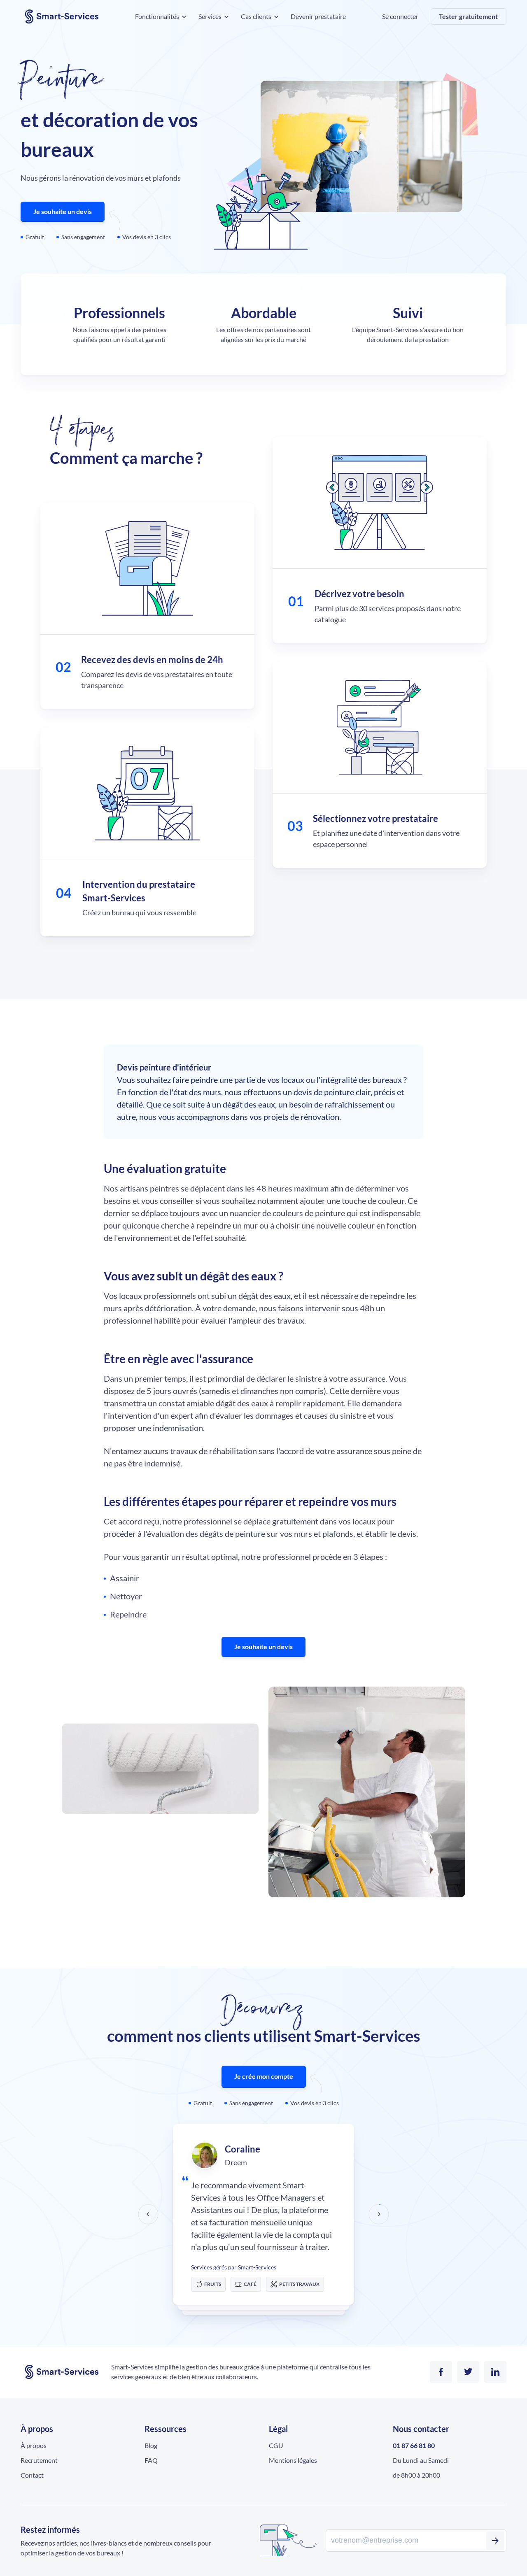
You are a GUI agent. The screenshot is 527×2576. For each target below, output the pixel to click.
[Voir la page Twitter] (468, 2372)
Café (250, 2284)
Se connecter (400, 16)
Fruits (213, 2284)
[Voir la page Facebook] (441, 2372)
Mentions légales (293, 2460)
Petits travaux (299, 2284)
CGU (276, 2445)
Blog (151, 2445)
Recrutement (39, 2460)
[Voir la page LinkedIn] (495, 2372)
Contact (32, 2475)
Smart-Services (62, 16)
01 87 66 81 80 (414, 2445)
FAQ (151, 2460)
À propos (34, 2445)
